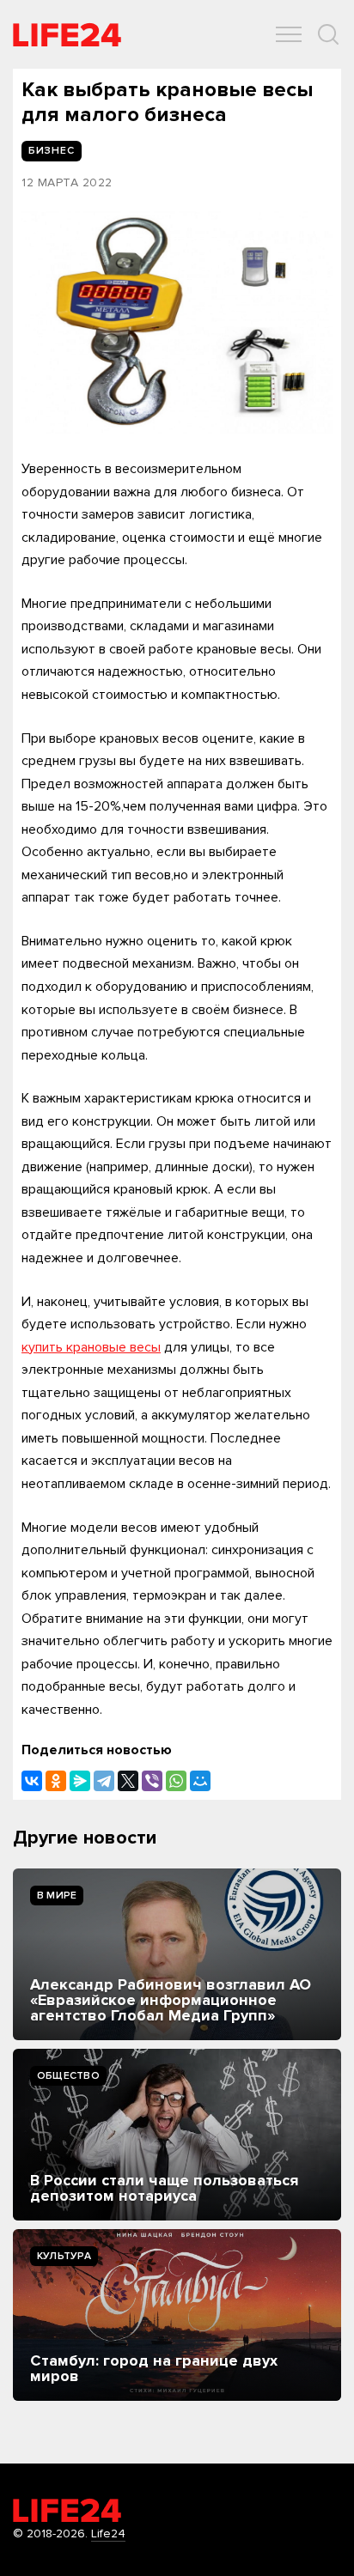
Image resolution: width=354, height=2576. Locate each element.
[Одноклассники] (56, 1781)
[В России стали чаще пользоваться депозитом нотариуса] (177, 2135)
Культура (64, 2256)
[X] (128, 1781)
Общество (68, 2076)
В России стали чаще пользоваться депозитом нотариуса (164, 2188)
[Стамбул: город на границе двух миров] (177, 2315)
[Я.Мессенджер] (80, 1781)
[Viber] (152, 1781)
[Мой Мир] (200, 1781)
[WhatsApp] (176, 1781)
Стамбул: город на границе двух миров (154, 2368)
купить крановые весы (91, 1347)
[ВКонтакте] (32, 1781)
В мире (57, 1896)
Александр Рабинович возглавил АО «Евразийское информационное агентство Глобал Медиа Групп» (171, 2000)
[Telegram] (104, 1781)
